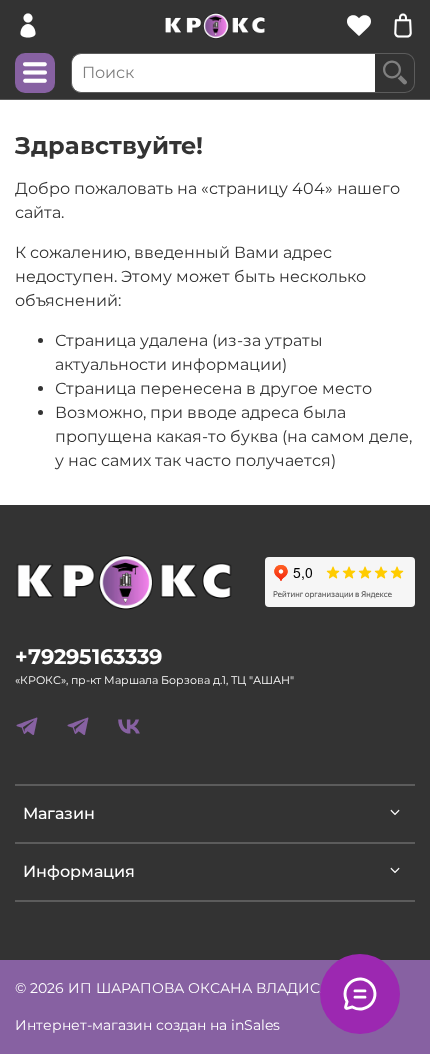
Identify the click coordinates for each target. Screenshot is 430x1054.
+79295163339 (88, 656)
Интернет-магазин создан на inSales (147, 1025)
